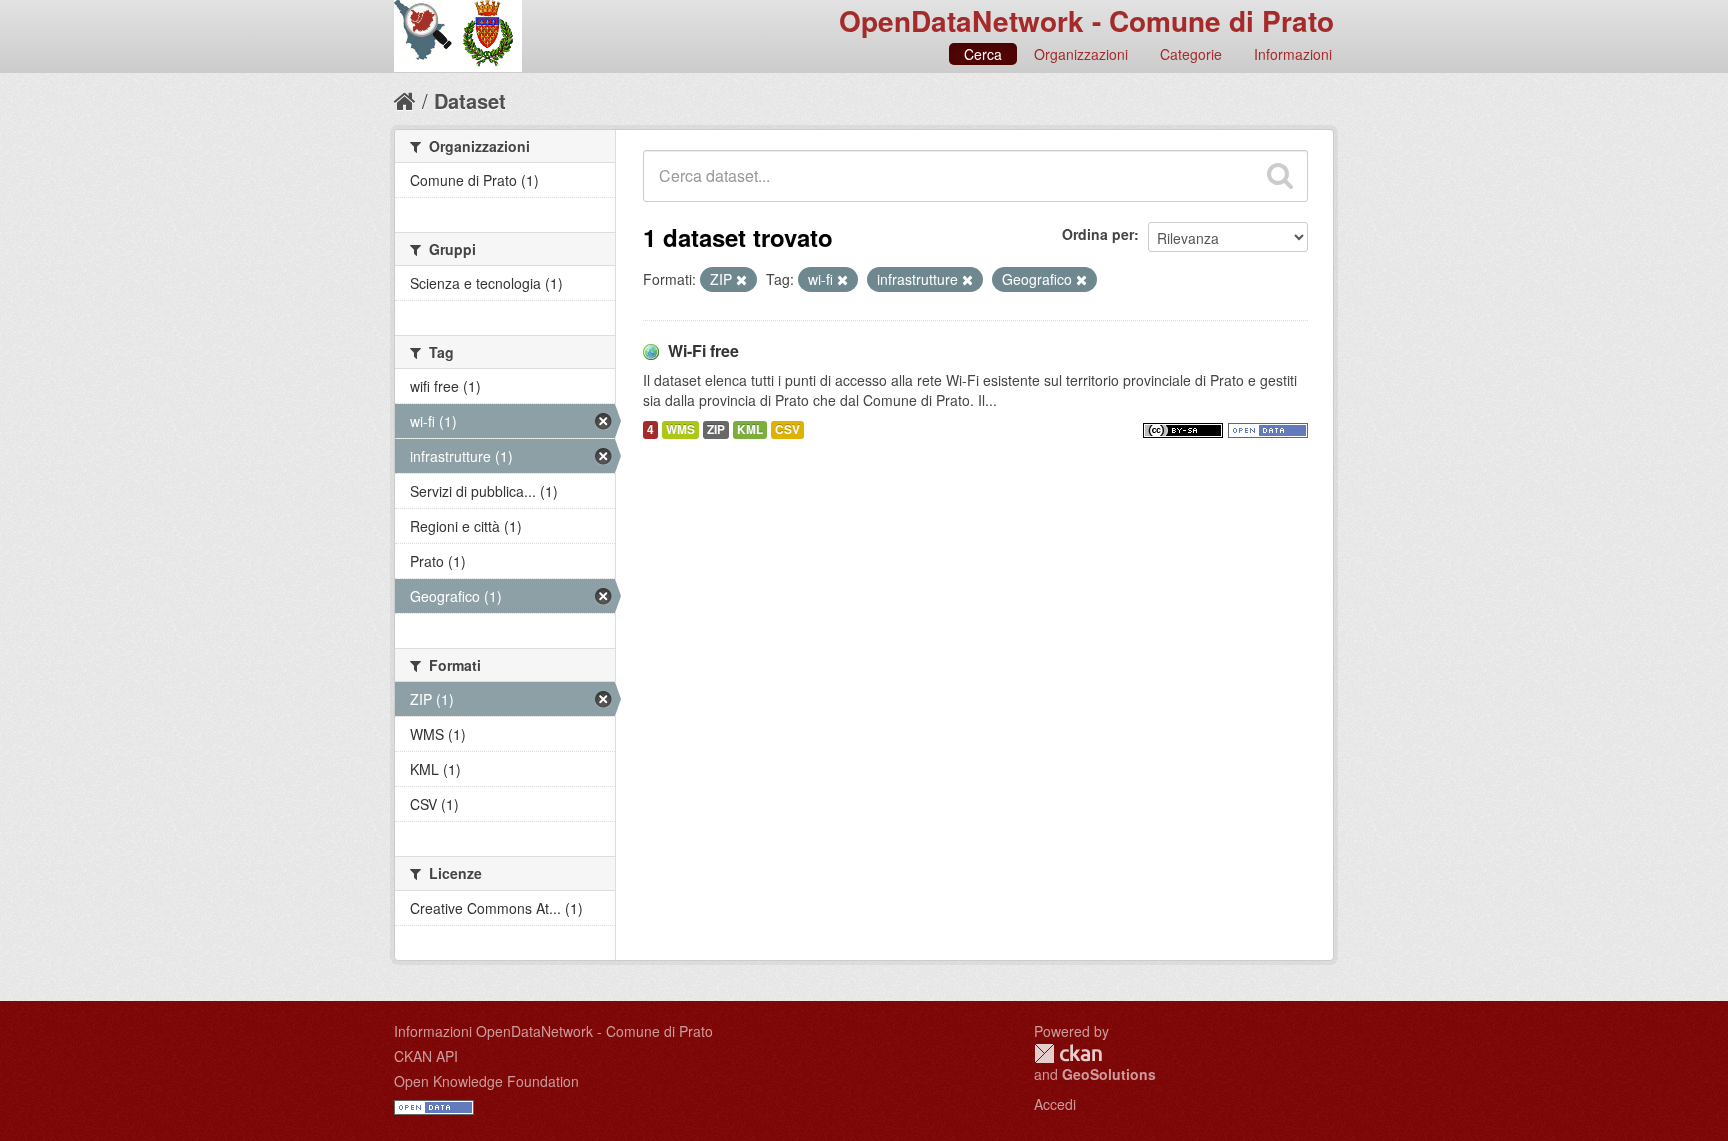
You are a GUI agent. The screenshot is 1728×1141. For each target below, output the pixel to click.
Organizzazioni (1081, 54)
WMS (680, 429)
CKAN (1068, 1053)
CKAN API (426, 1056)
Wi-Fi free (703, 350)
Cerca (983, 54)
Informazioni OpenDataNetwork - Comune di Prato (553, 1031)
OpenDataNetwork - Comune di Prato (1086, 20)
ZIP (716, 429)
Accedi (1055, 1104)
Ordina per (1098, 234)
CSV (787, 429)
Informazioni (1293, 54)
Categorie (1191, 54)
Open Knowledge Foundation (486, 1081)
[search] (1280, 176)
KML (750, 429)
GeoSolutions (1109, 1074)
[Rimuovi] (741, 280)
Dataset (470, 100)
